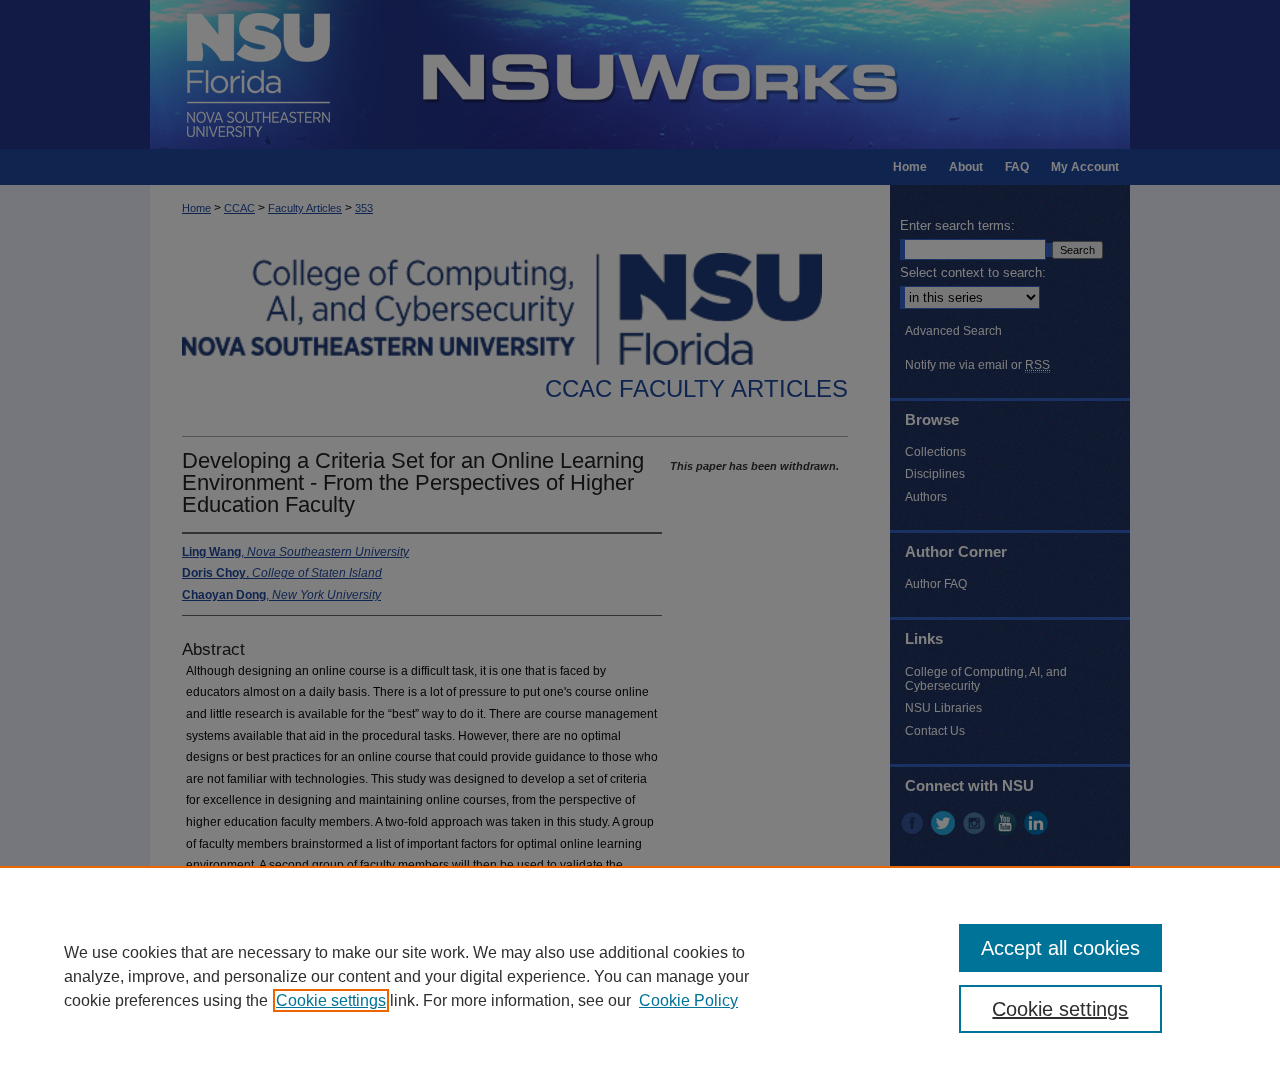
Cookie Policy (688, 1000)
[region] (640, 976)
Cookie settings (331, 1000)
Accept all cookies (1060, 948)
